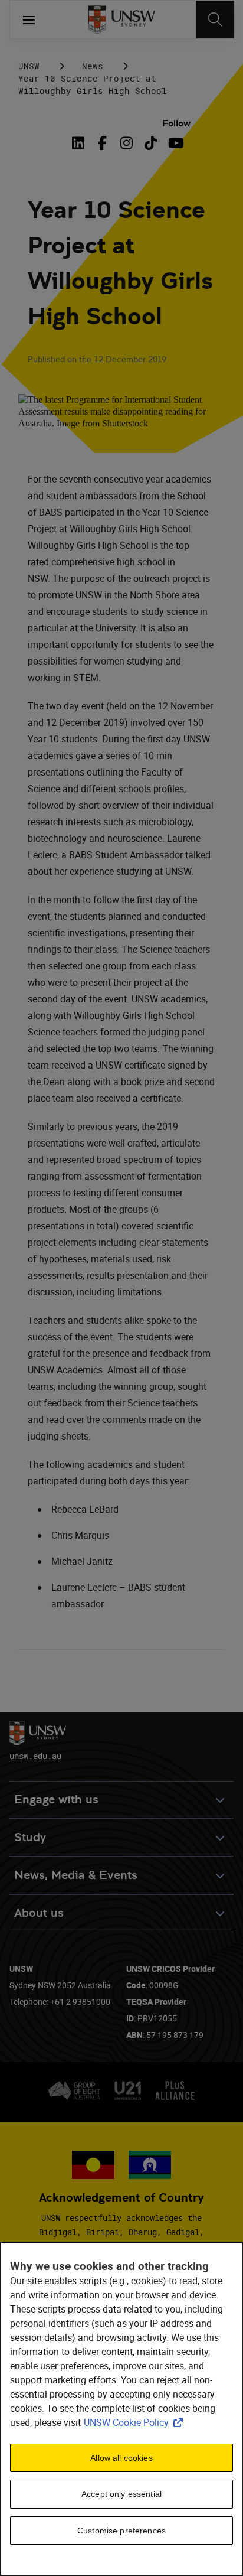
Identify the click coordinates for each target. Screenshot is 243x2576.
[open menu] (29, 19)
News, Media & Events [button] (76, 1875)
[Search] (215, 19)
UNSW (29, 66)
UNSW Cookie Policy (136, 2422)
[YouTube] (175, 143)
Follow (176, 123)
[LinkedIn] (80, 143)
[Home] (122, 19)
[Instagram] (127, 143)
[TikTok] (151, 143)
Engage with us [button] (56, 1800)
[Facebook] (102, 143)
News (93, 66)
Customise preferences (121, 2531)
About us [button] (39, 1913)
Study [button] (30, 1837)
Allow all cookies (121, 2458)
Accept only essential (121, 2494)
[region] (121, 2409)
